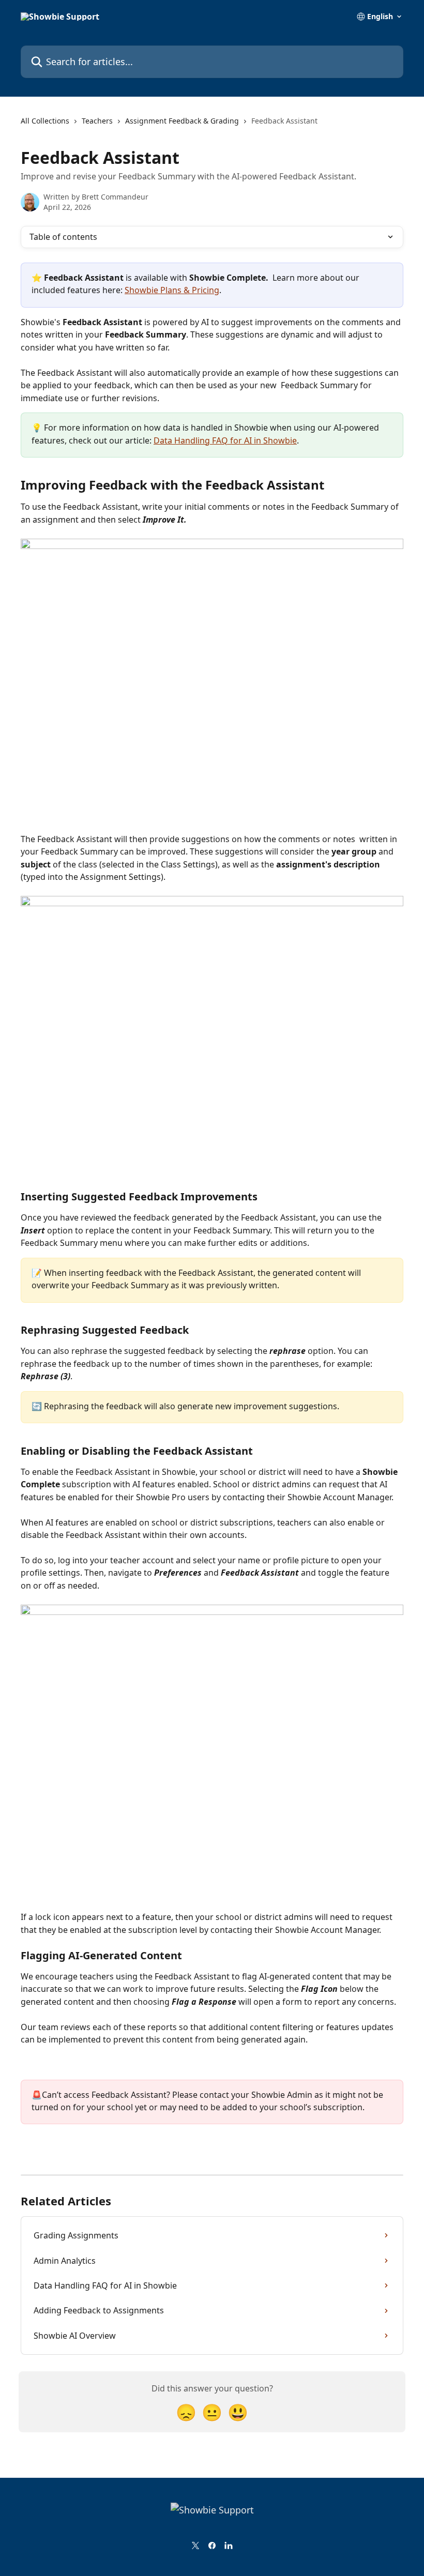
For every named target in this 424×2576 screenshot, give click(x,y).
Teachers (97, 121)
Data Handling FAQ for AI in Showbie (225, 440)
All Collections (45, 121)
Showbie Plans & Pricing (172, 290)
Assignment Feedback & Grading (182, 121)
